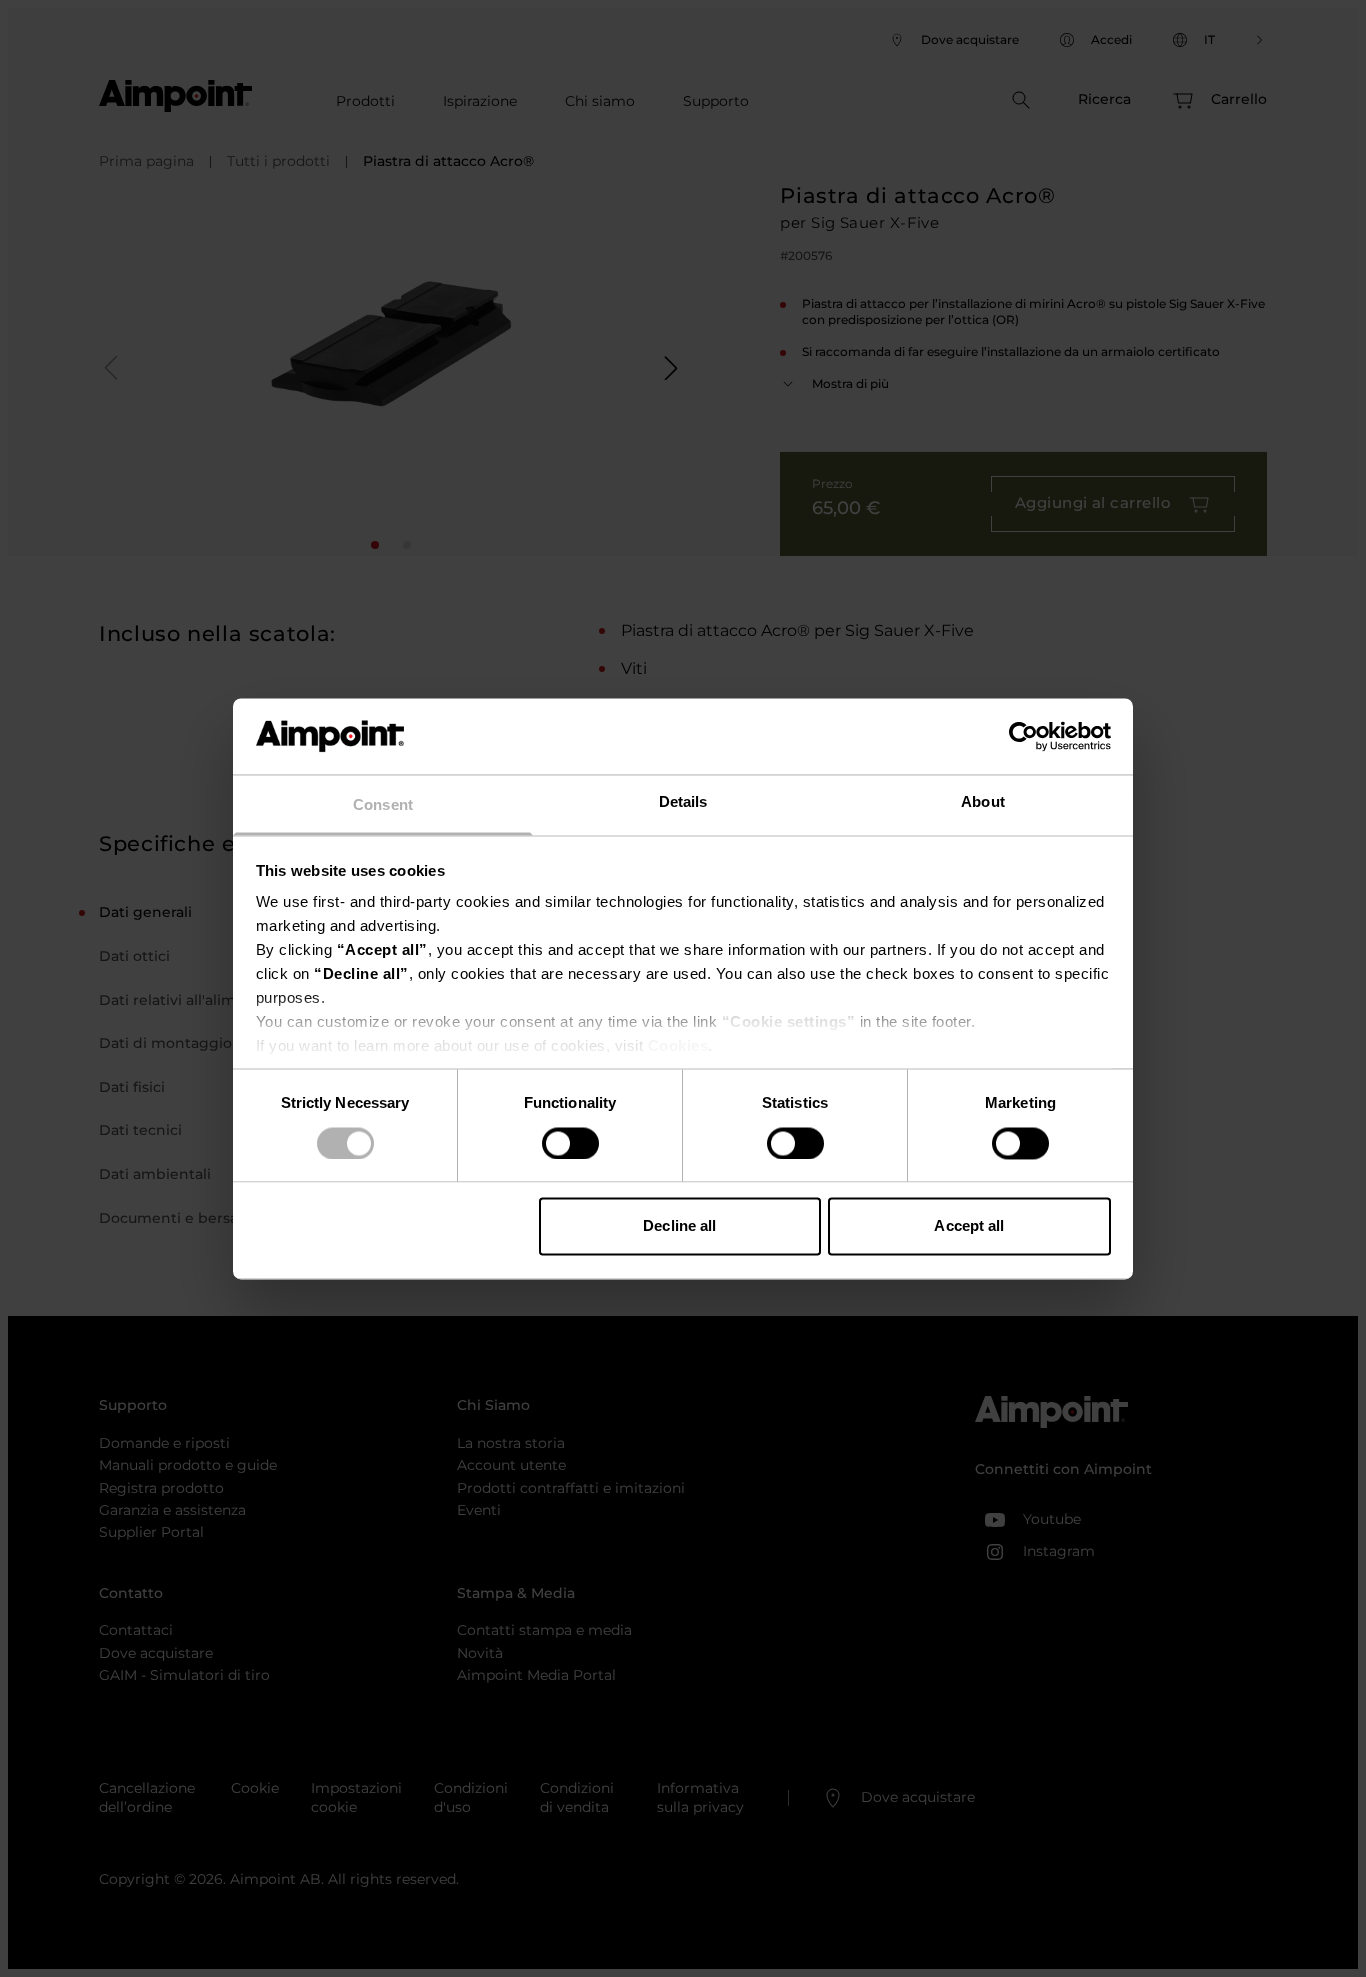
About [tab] (983, 802)
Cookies (678, 1046)
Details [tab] (683, 802)
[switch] (570, 1143)
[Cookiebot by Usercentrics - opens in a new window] (1023, 736)
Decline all (679, 1226)
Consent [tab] (383, 805)
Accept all (969, 1226)
